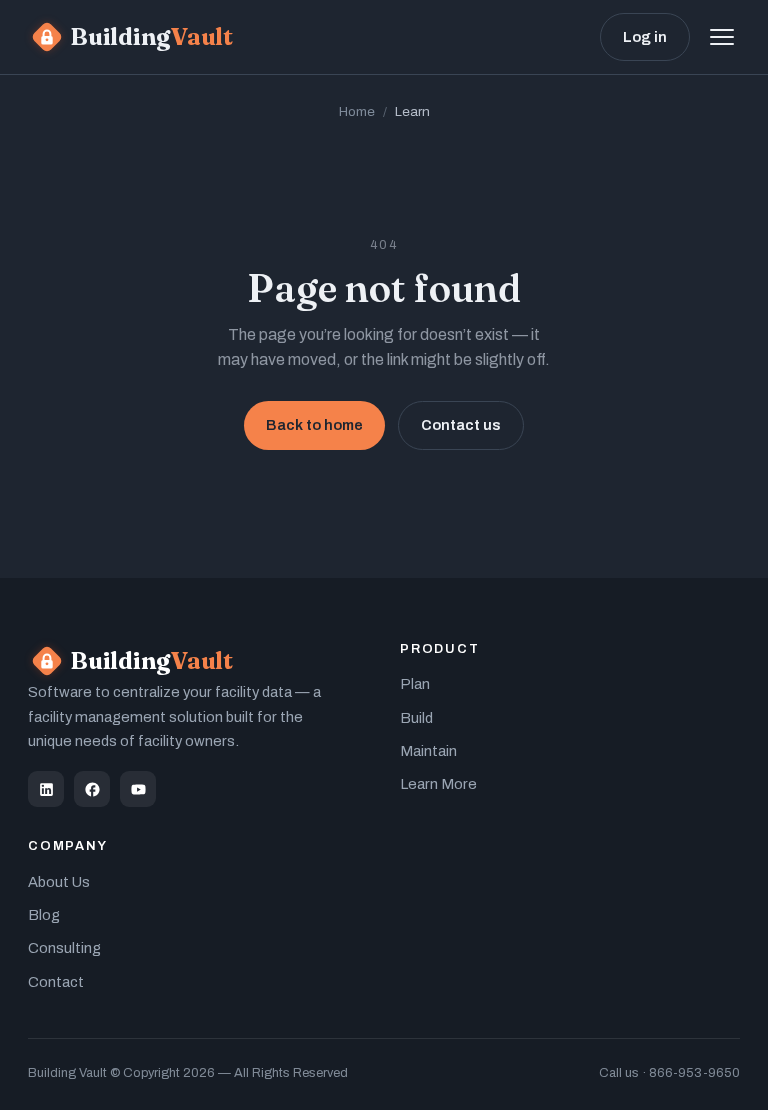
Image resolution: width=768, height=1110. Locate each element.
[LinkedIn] (46, 789)
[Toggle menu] (722, 37)
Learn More (438, 784)
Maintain (428, 751)
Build (416, 718)
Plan (415, 684)
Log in (645, 37)
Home (357, 111)
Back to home (314, 425)
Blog (44, 915)
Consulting (64, 948)
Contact (56, 982)
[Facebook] (92, 789)
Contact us (461, 425)
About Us (59, 882)
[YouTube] (138, 789)
